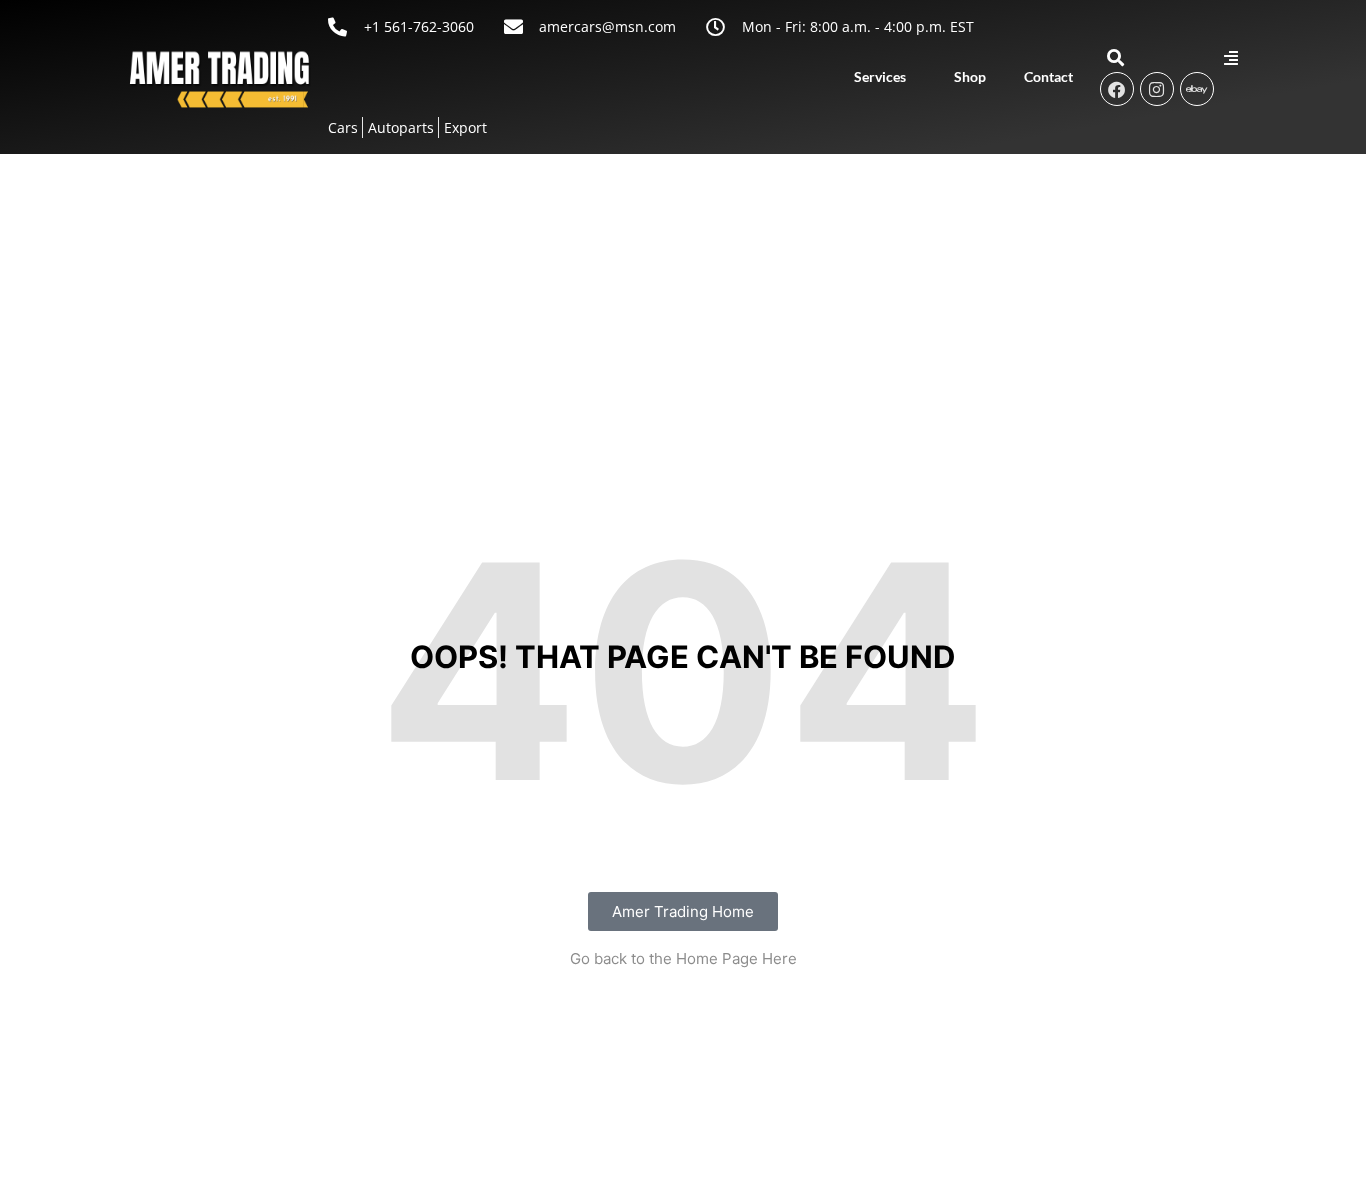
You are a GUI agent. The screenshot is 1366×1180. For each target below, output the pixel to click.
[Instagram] (1157, 89)
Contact (1048, 76)
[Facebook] (1117, 89)
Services (880, 76)
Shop (970, 76)
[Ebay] (1197, 89)
